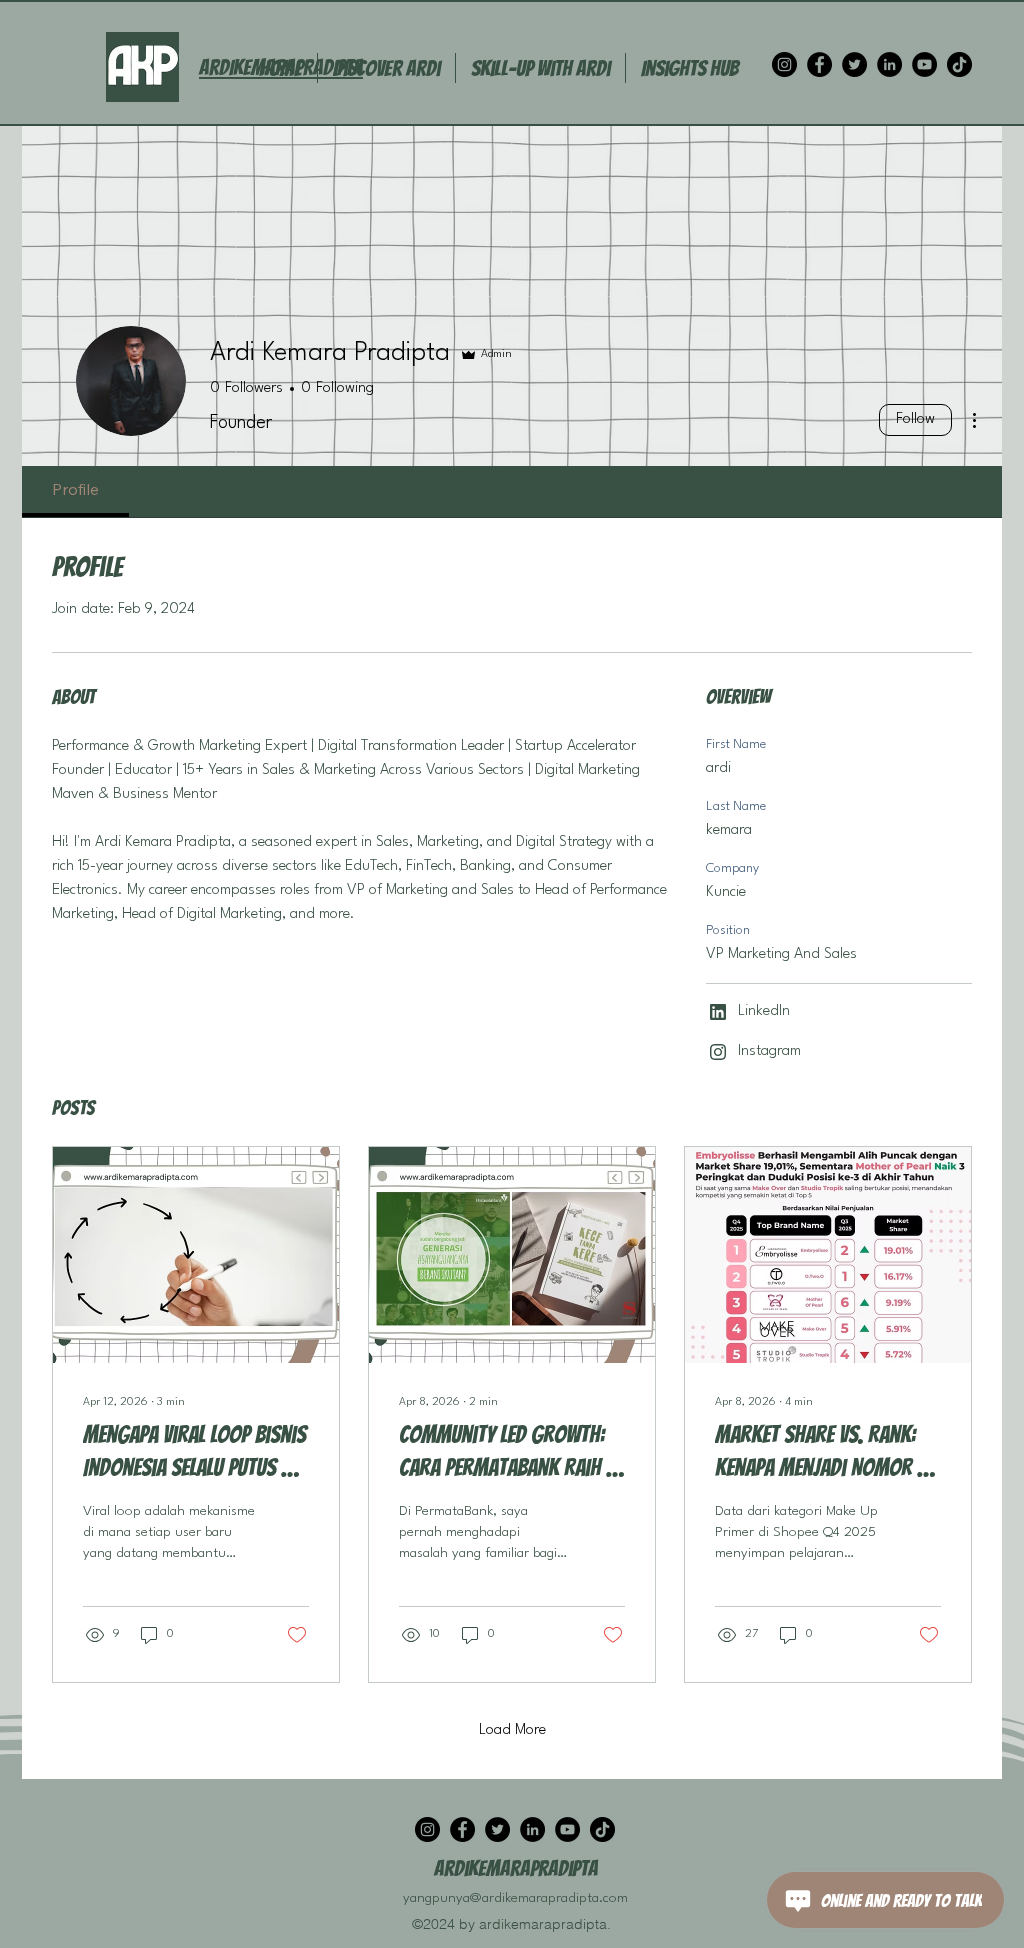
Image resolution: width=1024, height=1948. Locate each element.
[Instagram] (784, 64)
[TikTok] (959, 64)
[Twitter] (854, 64)
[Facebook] (819, 64)
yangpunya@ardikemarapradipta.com (515, 1898)
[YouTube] (924, 64)
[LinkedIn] (889, 64)
